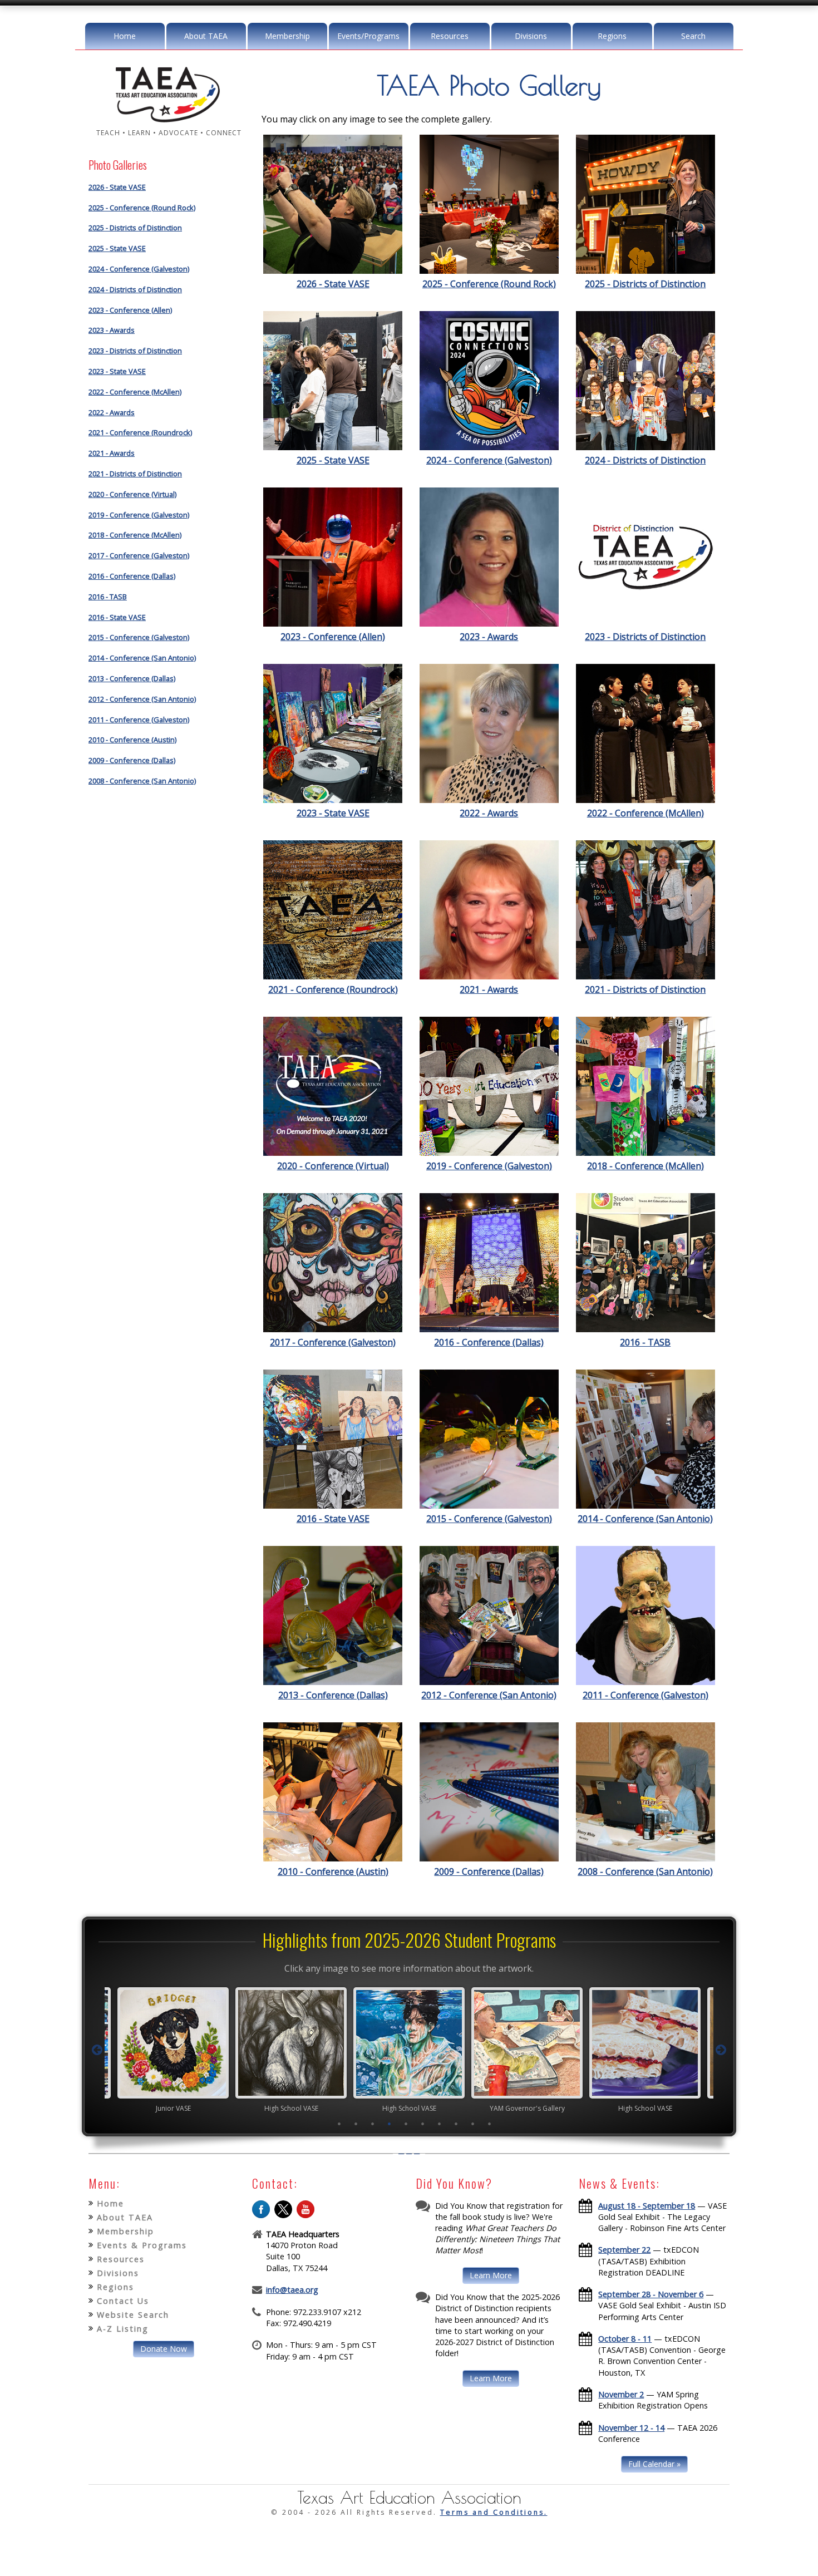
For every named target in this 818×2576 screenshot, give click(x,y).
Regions (612, 36)
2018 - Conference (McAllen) (135, 535)
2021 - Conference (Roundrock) (140, 432)
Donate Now (164, 2349)
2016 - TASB (108, 597)
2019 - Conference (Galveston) (139, 515)
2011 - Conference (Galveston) (139, 720)
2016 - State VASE (117, 617)
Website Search (133, 2315)
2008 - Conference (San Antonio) (142, 781)
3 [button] (373, 2124)
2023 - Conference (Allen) (130, 310)
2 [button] (356, 2124)
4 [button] (390, 2124)
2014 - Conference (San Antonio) (142, 658)
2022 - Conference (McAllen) (135, 392)
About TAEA (206, 36)
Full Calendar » (654, 2464)
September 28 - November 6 (651, 2294)
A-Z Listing (123, 2329)
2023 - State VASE (117, 371)
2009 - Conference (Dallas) (132, 760)
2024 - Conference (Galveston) (139, 269)
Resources (450, 36)
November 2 (621, 2394)
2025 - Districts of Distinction (135, 228)
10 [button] (490, 2124)
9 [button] (473, 2124)
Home (125, 36)
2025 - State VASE (117, 248)
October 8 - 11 (625, 2339)
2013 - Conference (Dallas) (132, 678)
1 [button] (339, 2124)
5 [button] (406, 2124)
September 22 (624, 2250)
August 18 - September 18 (647, 2206)
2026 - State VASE (117, 187)
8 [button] (456, 2124)
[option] (173, 2050)
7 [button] (440, 2124)
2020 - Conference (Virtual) (132, 494)
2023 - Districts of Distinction (135, 351)
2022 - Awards (112, 412)
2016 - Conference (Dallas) (132, 576)
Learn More (491, 2275)
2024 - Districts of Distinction (135, 289)
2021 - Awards (112, 453)
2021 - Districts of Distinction (135, 474)
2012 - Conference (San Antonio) (142, 699)
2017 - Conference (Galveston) (139, 555)
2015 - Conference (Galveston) (139, 637)
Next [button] (721, 2050)
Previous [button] (97, 2050)
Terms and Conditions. (494, 2512)
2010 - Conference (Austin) (132, 740)
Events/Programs (368, 36)
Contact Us (123, 2301)
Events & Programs (142, 2245)
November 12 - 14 (631, 2428)
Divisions (531, 36)
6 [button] (423, 2124)
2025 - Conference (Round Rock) (142, 208)
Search (693, 36)
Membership (287, 36)
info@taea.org (292, 2290)
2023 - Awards (112, 330)
